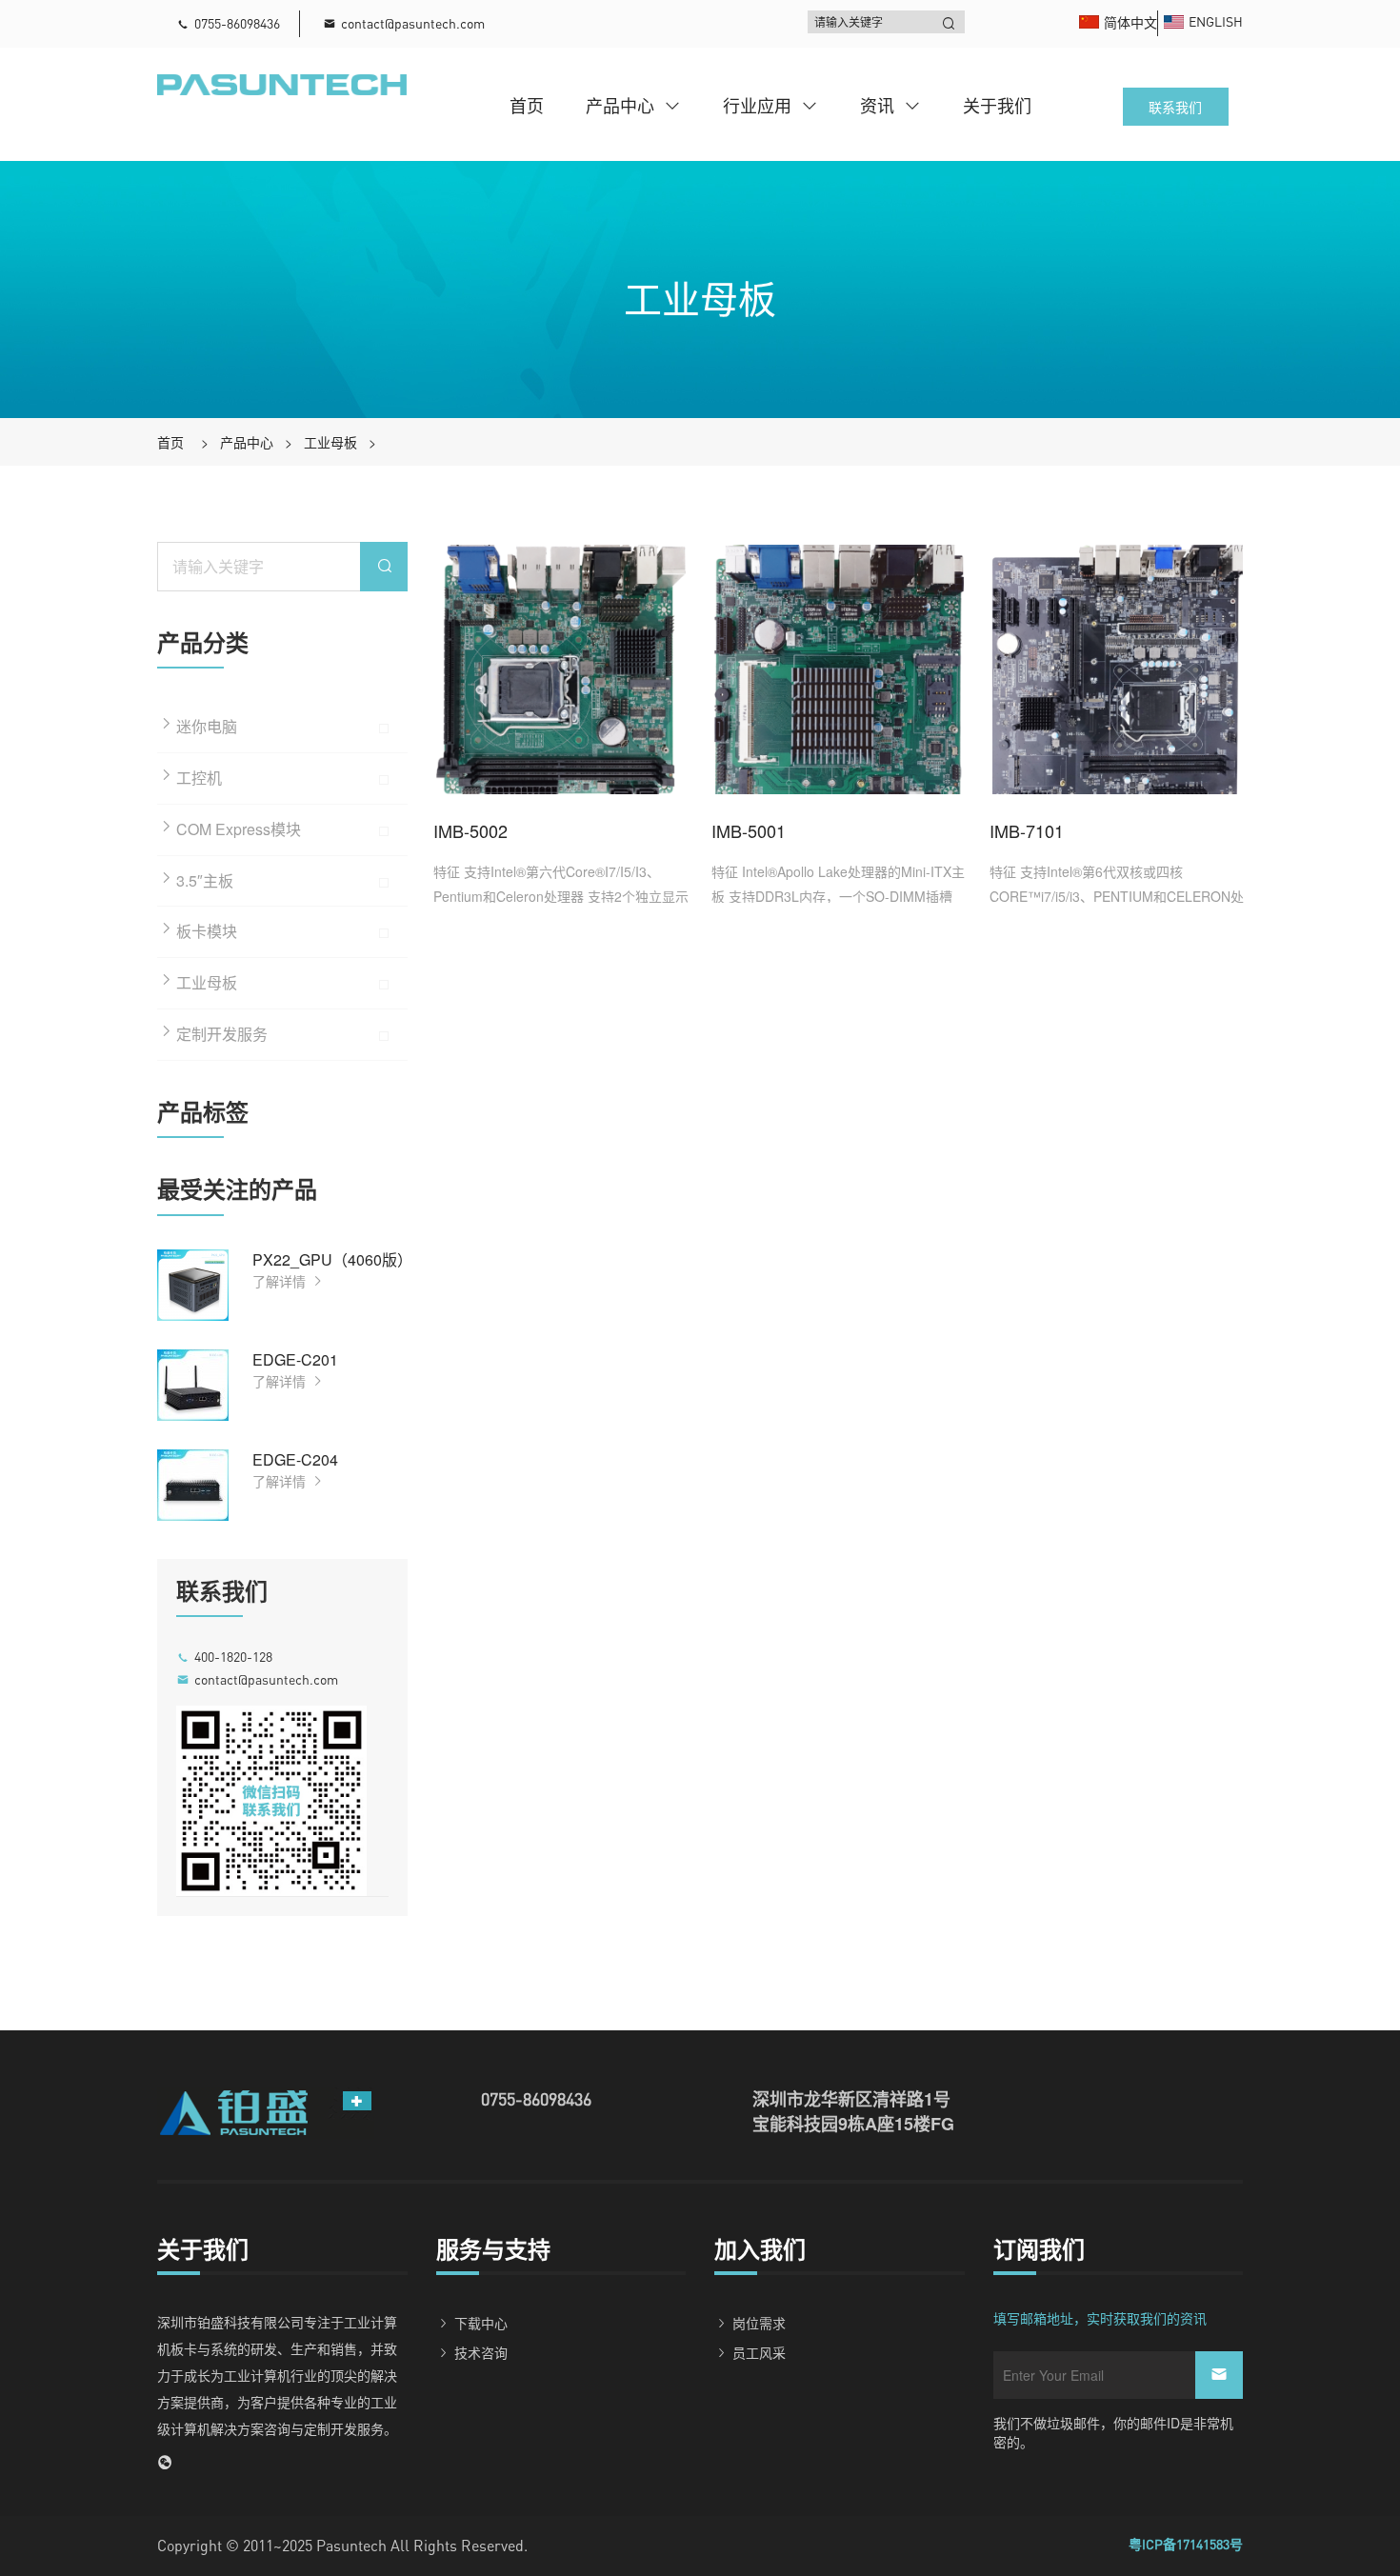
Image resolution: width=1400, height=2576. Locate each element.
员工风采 (759, 2352)
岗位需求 (759, 2323)
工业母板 (330, 442)
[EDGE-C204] (193, 1485)
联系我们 (1175, 107)
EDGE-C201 (295, 1359)
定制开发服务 (222, 1034)
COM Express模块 (239, 829)
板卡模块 (207, 931)
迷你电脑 (207, 726)
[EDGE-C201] (193, 1385)
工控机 (199, 778)
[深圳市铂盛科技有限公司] (282, 83)
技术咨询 (481, 2352)
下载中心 (481, 2323)
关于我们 (997, 105)
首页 (527, 105)
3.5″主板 (205, 880)
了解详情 (281, 1281)
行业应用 (757, 105)
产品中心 (620, 105)
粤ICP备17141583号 (1186, 2544)
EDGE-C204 (295, 1459)
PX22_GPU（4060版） (332, 1259)
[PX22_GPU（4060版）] (193, 1285)
